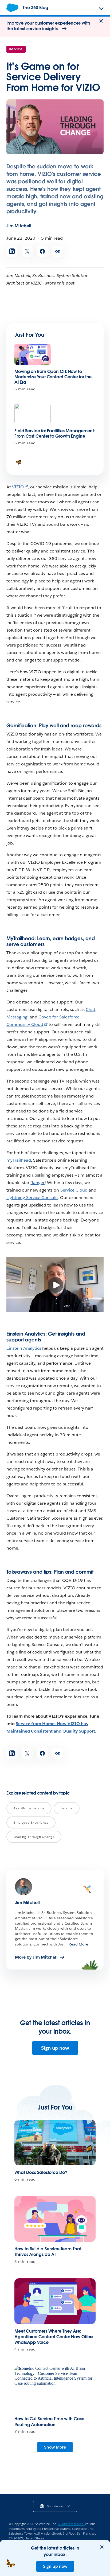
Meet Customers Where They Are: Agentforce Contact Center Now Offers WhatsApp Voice (54, 2337)
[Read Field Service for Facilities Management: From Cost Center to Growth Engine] (33, 414)
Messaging (17, 1017)
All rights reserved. (71, 2524)
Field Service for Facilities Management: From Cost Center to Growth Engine (55, 433)
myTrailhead (19, 1160)
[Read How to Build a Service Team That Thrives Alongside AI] (55, 2219)
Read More (78, 1944)
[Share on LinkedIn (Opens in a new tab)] (12, 251)
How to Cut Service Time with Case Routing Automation (49, 2422)
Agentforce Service (29, 1808)
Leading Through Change (34, 1837)
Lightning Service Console (32, 1198)
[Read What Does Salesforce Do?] (55, 2143)
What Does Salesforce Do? (41, 2172)
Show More (55, 2447)
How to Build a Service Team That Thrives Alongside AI (48, 2252)
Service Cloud (74, 1190)
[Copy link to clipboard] (58, 251)
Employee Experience (31, 1822)
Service (16, 49)
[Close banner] (101, 21)
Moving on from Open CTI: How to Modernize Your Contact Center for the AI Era (53, 377)
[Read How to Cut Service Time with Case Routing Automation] (55, 2389)
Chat (91, 1009)
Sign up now (55, 2048)
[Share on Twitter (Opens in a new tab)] (27, 251)
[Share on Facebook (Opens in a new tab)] (42, 251)
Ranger (38, 1183)
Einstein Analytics (24, 1348)
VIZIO (18, 487)
